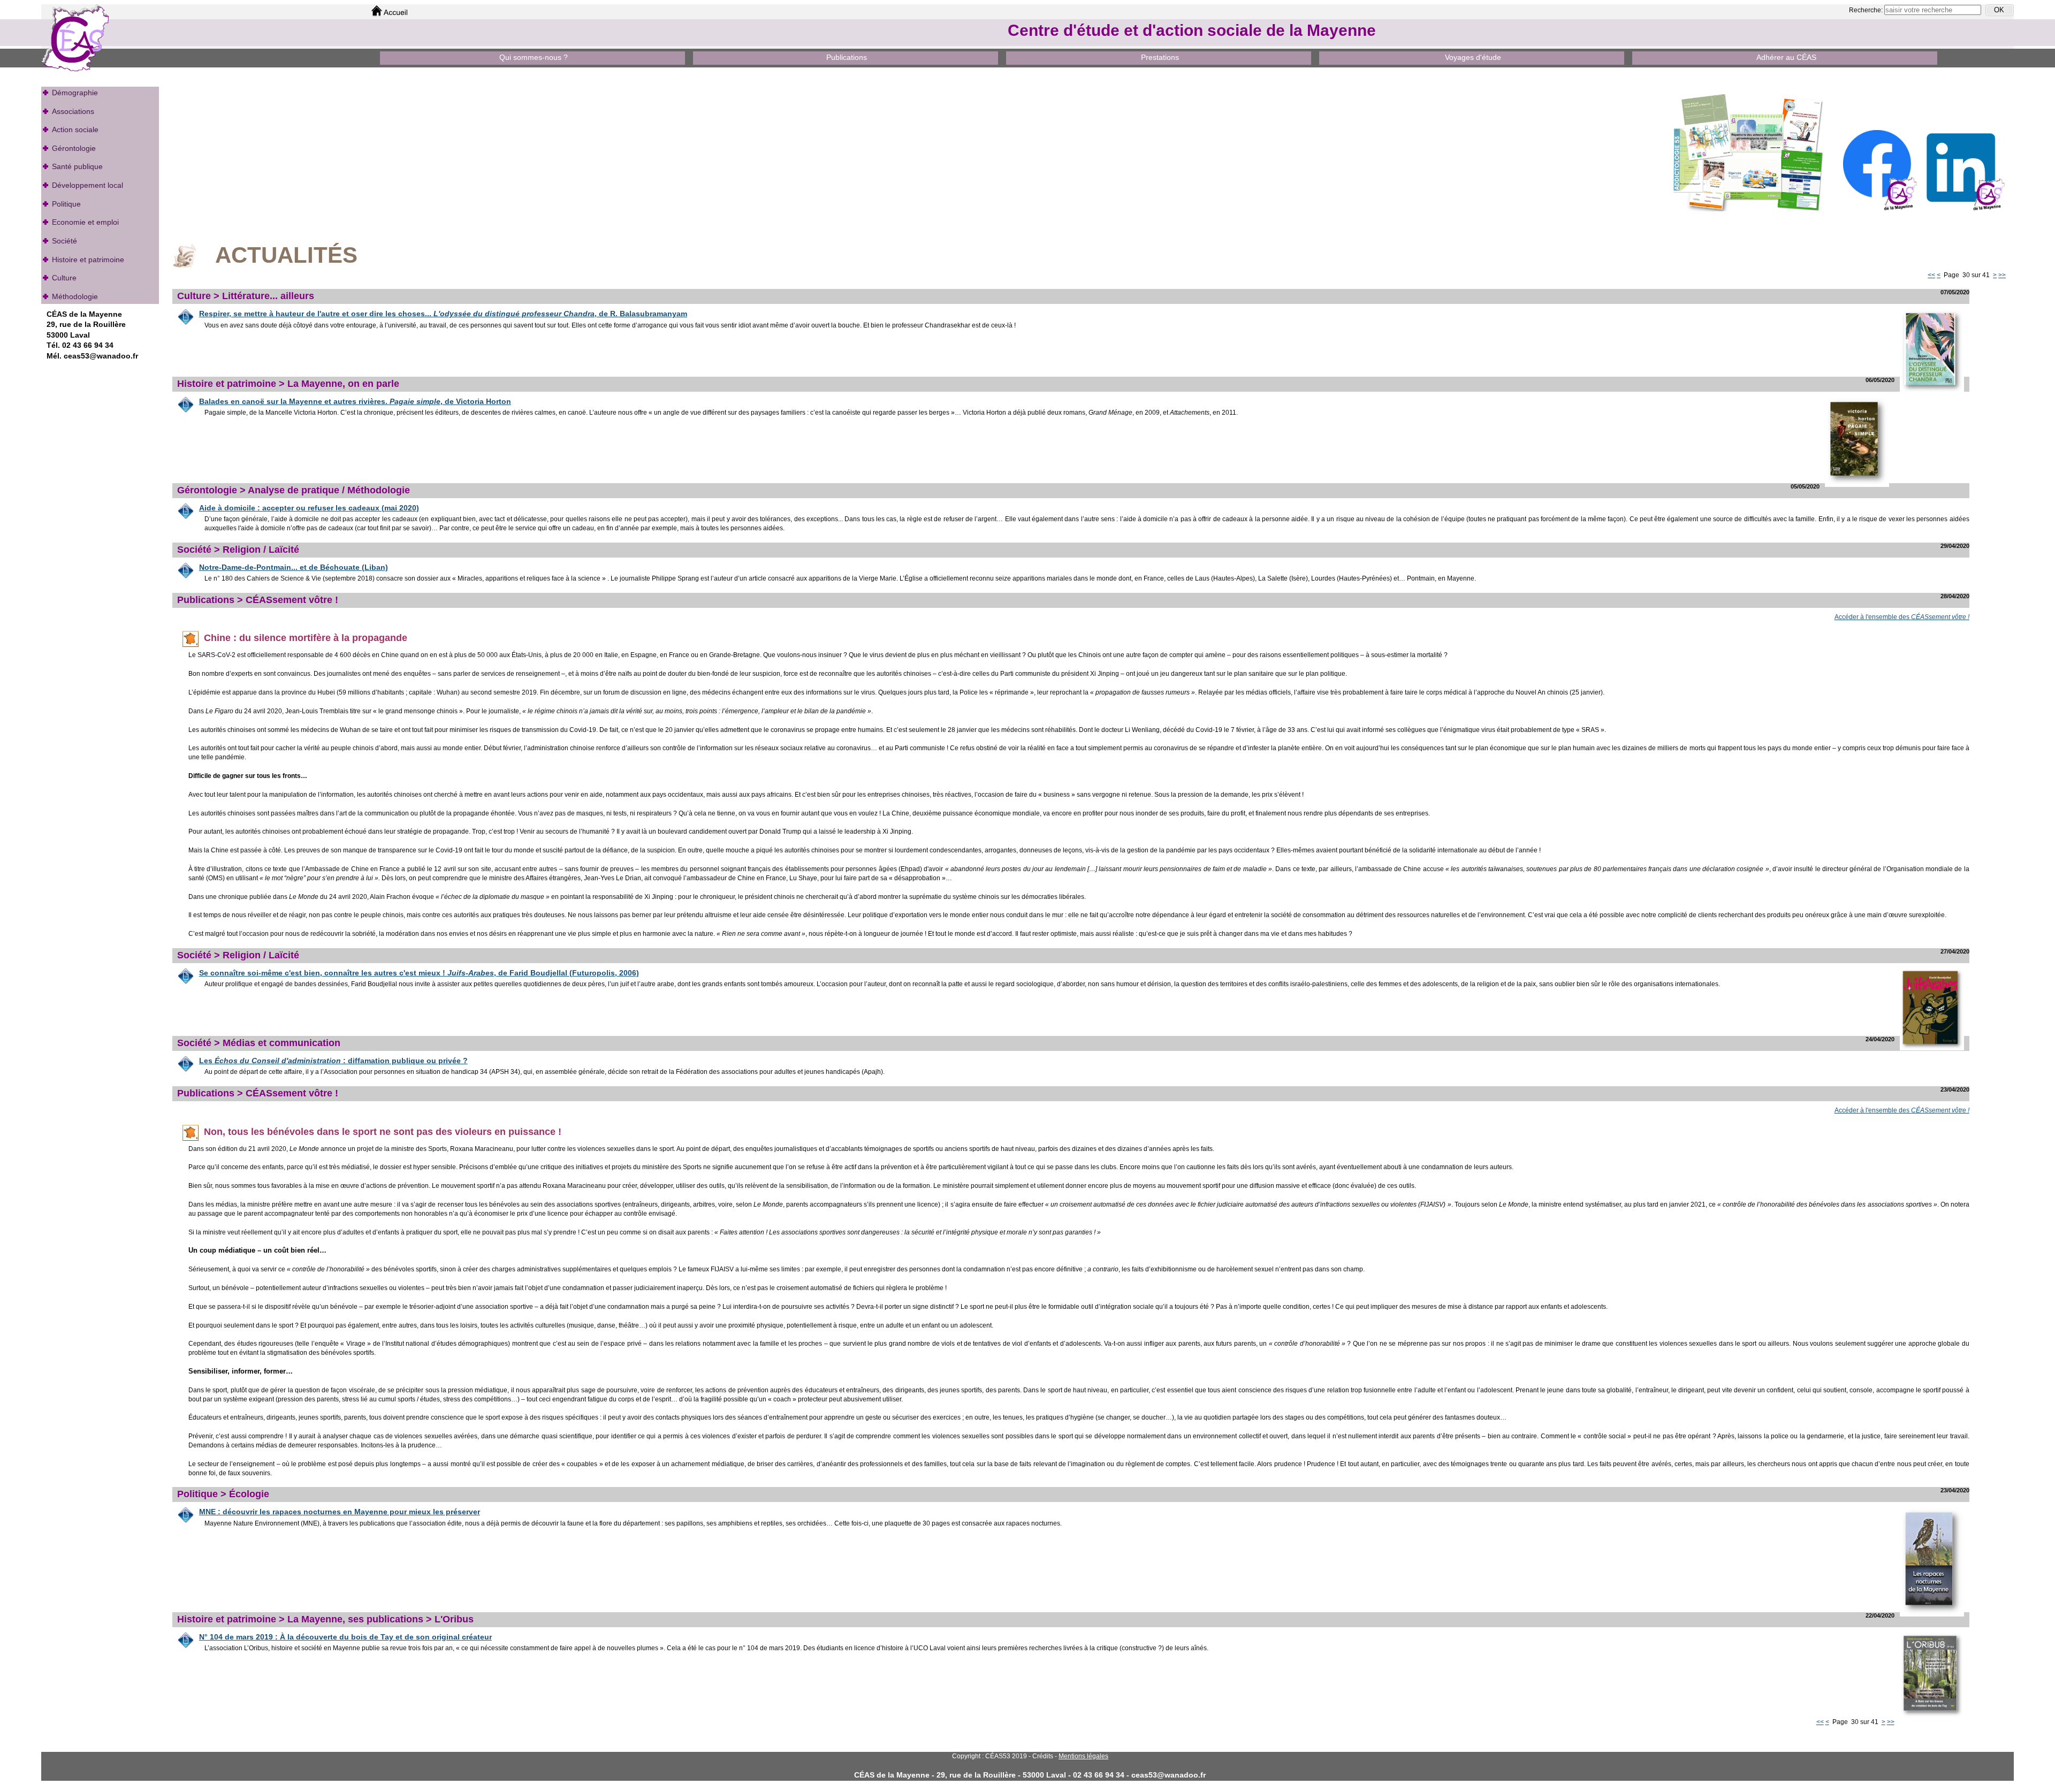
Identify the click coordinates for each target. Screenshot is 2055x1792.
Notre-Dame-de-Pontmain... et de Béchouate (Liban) (294, 567)
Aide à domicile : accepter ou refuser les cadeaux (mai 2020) (309, 508)
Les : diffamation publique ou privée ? (333, 1061)
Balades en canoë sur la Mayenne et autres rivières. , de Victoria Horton (355, 401)
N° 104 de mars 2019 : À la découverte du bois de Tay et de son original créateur (345, 1637)
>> (2002, 275)
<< (1931, 275)
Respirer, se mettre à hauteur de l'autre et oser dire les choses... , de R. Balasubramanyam (443, 314)
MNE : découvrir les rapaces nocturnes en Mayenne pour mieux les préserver (340, 1512)
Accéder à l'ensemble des (1902, 617)
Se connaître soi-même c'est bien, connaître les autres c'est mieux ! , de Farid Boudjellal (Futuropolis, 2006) (419, 973)
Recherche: (1867, 10)
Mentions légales (1083, 1756)
